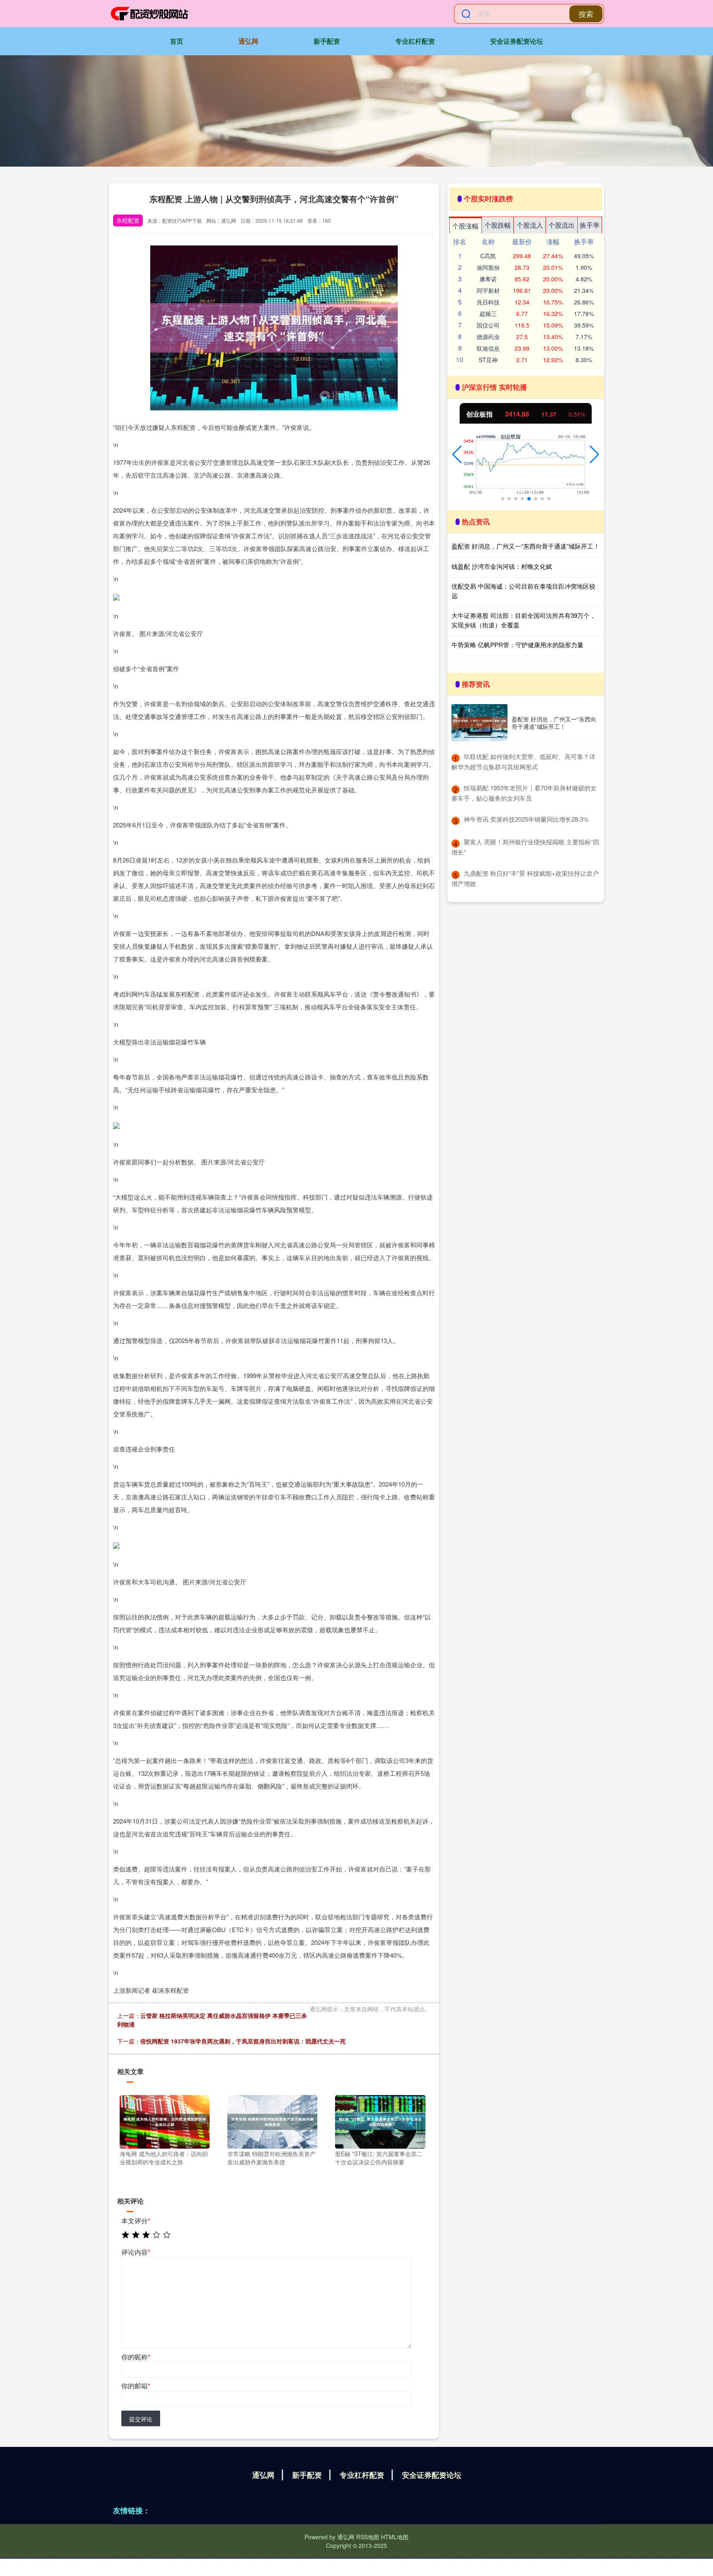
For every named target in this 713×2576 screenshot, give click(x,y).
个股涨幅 (465, 226)
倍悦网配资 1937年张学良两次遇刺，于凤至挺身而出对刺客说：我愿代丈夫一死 (243, 2041)
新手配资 (327, 41)
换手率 (590, 225)
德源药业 (488, 337)
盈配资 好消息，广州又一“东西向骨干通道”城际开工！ (525, 546)
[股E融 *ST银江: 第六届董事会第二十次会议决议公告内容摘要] (380, 2121)
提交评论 (141, 2419)
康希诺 (488, 279)
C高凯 (488, 256)
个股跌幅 (498, 225)
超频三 (488, 313)
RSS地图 (368, 2537)
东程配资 (128, 220)
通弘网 (248, 41)
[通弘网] (149, 14)
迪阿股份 (488, 267)
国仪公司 (488, 325)
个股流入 (530, 225)
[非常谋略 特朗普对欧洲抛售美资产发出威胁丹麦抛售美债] (272, 2121)
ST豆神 (488, 360)
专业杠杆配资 (415, 41)
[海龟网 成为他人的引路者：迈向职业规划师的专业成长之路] (165, 2121)
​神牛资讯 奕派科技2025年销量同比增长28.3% (526, 819)
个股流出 (562, 225)
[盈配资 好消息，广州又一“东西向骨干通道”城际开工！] (479, 723)
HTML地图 (395, 2537)
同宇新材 (488, 290)
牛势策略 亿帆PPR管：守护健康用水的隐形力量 (517, 645)
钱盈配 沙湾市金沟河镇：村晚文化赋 (502, 566)
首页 (177, 41)
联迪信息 (488, 348)
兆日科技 (488, 302)
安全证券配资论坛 (517, 41)
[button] (457, 455)
